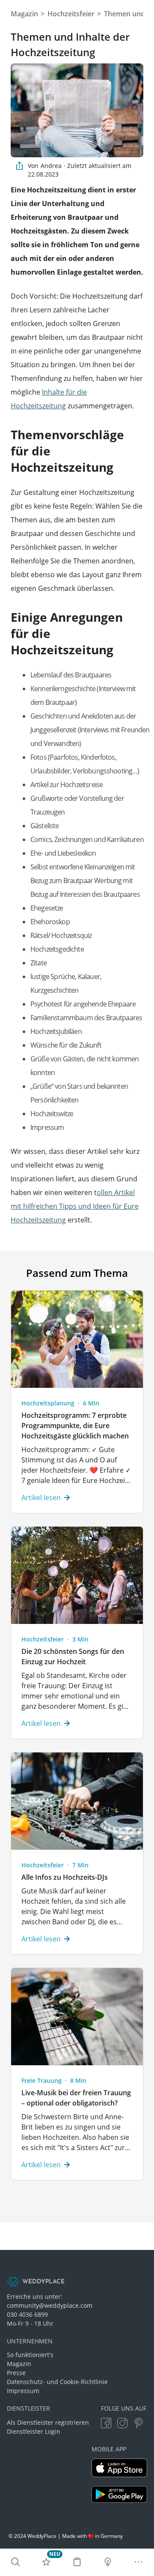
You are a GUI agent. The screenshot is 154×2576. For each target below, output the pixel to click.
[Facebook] (106, 2423)
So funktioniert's (30, 2355)
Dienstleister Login (34, 2431)
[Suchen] (15, 2562)
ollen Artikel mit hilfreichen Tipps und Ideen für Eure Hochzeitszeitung (75, 1206)
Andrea (51, 166)
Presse (16, 2373)
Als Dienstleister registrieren (48, 2422)
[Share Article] (19, 166)
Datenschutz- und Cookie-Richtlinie (57, 2382)
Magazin (19, 2364)
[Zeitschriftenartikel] (108, 2562)
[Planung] (77, 2562)
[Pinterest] (139, 2423)
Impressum (23, 2391)
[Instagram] (122, 2423)
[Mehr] (139, 2562)
